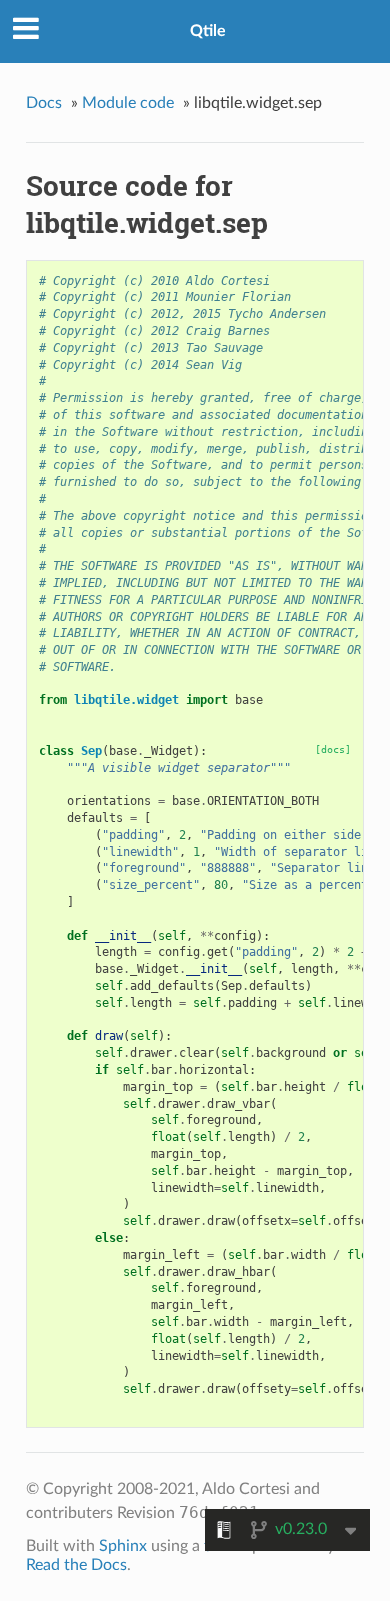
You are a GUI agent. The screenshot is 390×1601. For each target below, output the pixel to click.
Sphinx (123, 1546)
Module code (128, 103)
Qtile (208, 31)
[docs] (333, 749)
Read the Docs (76, 1565)
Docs (44, 103)
